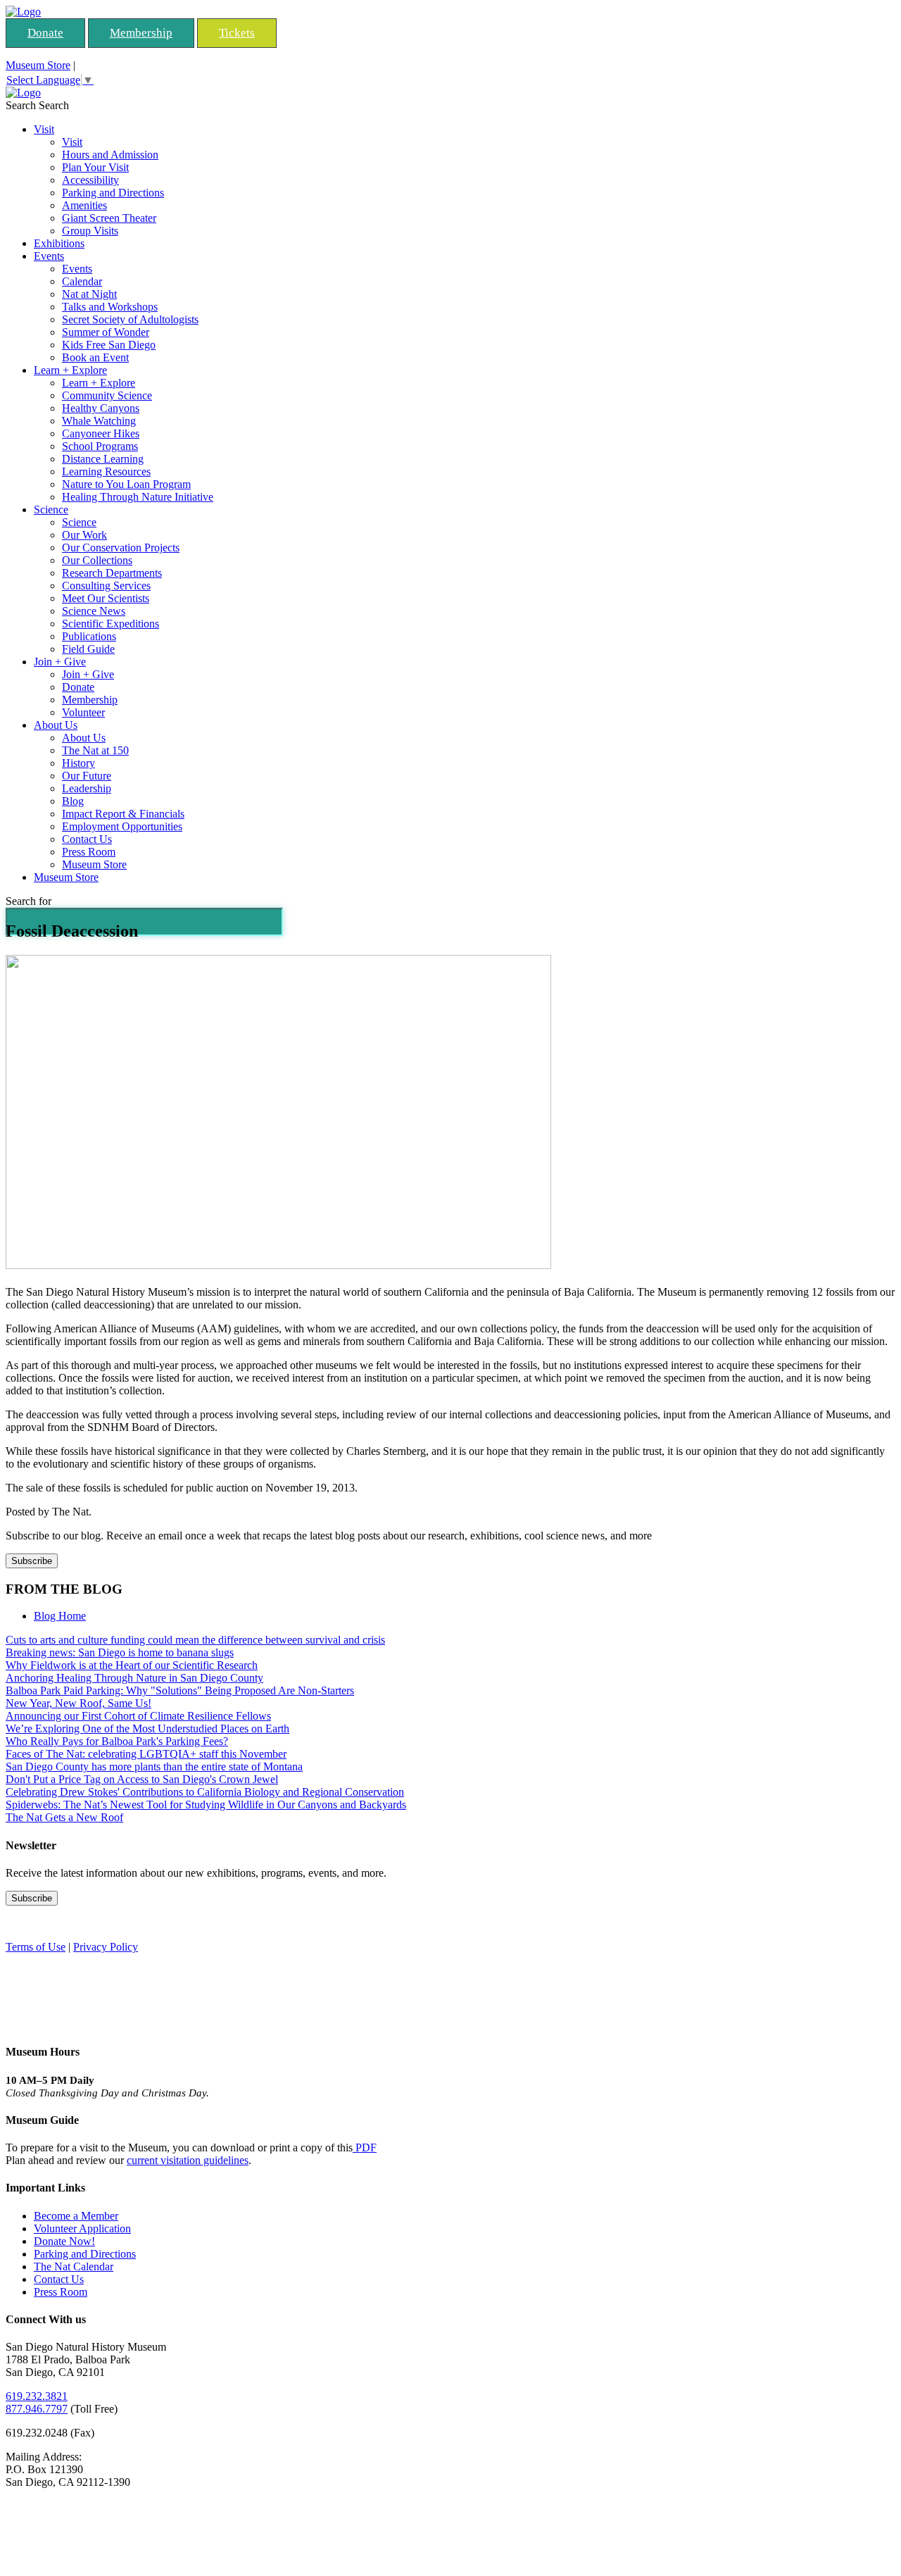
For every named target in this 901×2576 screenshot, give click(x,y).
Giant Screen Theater (109, 218)
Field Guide (88, 649)
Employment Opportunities (122, 826)
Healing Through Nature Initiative (138, 497)
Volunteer (83, 712)
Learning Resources (106, 471)
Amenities (84, 205)
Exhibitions (59, 243)
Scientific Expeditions (111, 624)
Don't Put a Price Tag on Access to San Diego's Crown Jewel (142, 1779)
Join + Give (60, 662)
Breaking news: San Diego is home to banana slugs (120, 1652)
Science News (94, 611)
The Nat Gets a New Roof (64, 1817)
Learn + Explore (70, 370)
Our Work (84, 535)
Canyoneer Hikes (101, 433)
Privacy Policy (106, 1947)
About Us (56, 725)
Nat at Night (89, 294)
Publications (89, 636)
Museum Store (38, 65)
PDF (365, 2147)
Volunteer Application (82, 2228)
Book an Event (95, 357)
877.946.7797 (37, 2409)
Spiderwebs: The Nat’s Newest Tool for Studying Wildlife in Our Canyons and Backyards (206, 1805)
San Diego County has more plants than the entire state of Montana (154, 1767)
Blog (73, 801)
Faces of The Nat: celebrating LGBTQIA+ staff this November (146, 1754)
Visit (44, 129)
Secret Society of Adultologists (130, 319)
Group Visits (90, 231)
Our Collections (97, 560)
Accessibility (90, 180)
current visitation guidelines (188, 2160)
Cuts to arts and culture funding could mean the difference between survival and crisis (195, 1640)
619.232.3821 (37, 2396)
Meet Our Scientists (106, 598)
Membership (141, 33)
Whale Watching (99, 421)
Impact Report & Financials (123, 814)
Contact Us (87, 839)
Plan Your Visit (95, 167)
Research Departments (112, 573)
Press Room (89, 852)
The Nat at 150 (95, 750)
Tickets (237, 33)
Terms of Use (36, 1947)
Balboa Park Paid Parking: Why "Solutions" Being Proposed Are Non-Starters (180, 1690)
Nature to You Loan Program (126, 484)
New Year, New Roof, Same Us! (78, 1703)
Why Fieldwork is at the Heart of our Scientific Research (132, 1665)
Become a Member (76, 2216)
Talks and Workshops (110, 307)
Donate (45, 33)
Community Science (107, 395)
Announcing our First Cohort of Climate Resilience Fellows (138, 1716)
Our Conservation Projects (121, 548)
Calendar (82, 281)
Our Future (87, 776)
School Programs (100, 446)
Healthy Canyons (101, 408)
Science (51, 509)
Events (49, 256)
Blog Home (60, 1616)
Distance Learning (103, 459)
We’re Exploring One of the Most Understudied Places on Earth (147, 1728)
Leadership (87, 788)
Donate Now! (64, 2241)
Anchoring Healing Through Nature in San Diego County (134, 1678)
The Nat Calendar (74, 2266)
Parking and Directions (113, 193)
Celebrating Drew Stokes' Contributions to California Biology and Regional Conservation (205, 1792)
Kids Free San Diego (109, 345)
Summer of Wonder (106, 332)
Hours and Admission (110, 155)
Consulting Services (106, 586)
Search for (29, 901)
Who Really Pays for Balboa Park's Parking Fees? (117, 1741)
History (78, 763)
